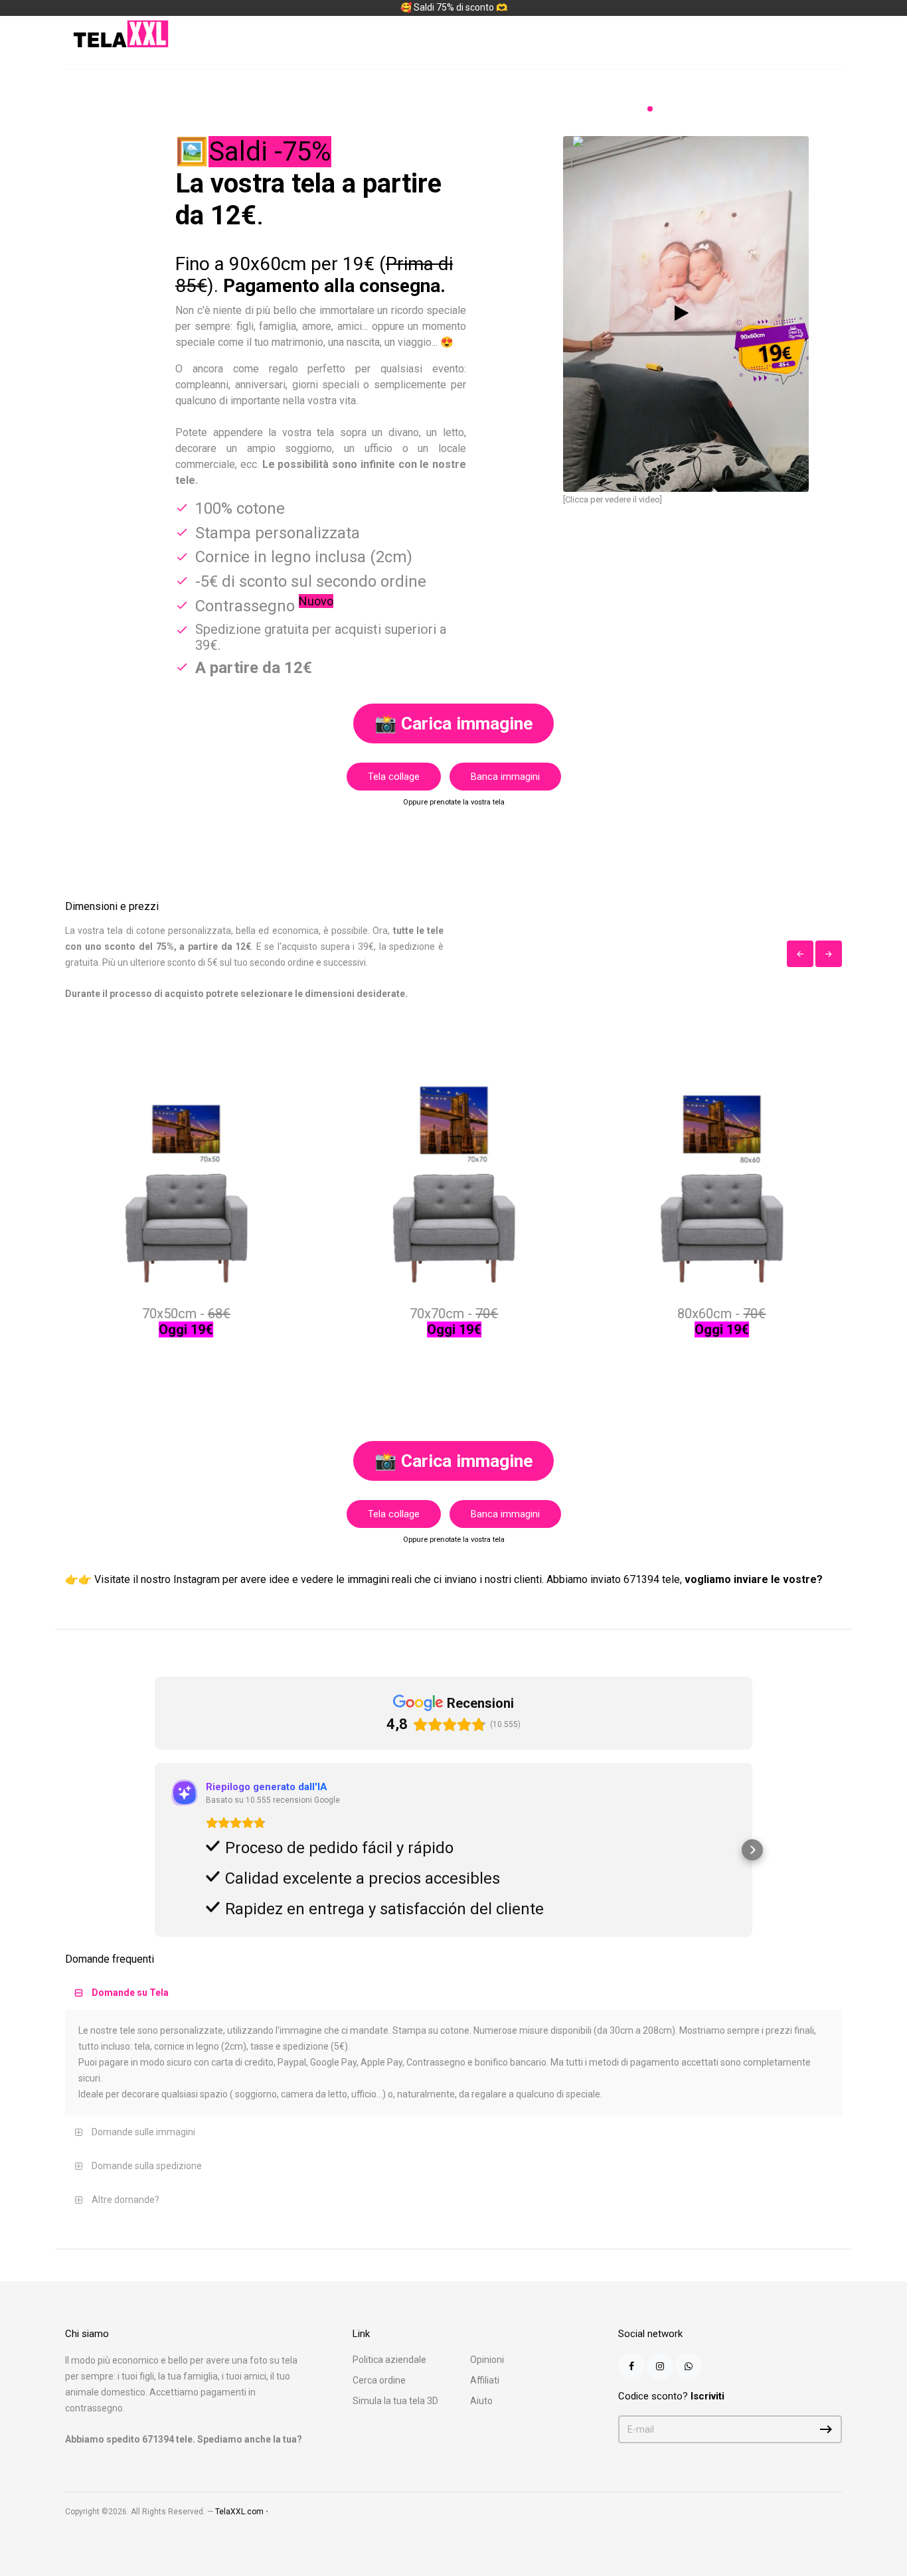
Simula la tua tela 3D (395, 2401)
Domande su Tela (130, 1993)
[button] (155, 1850)
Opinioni (487, 2360)
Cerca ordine (379, 2380)
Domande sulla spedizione (147, 2166)
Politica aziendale (389, 2360)
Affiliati (485, 2380)
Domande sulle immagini (143, 2132)
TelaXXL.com (239, 2512)
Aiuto (481, 2401)
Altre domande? (125, 2200)
